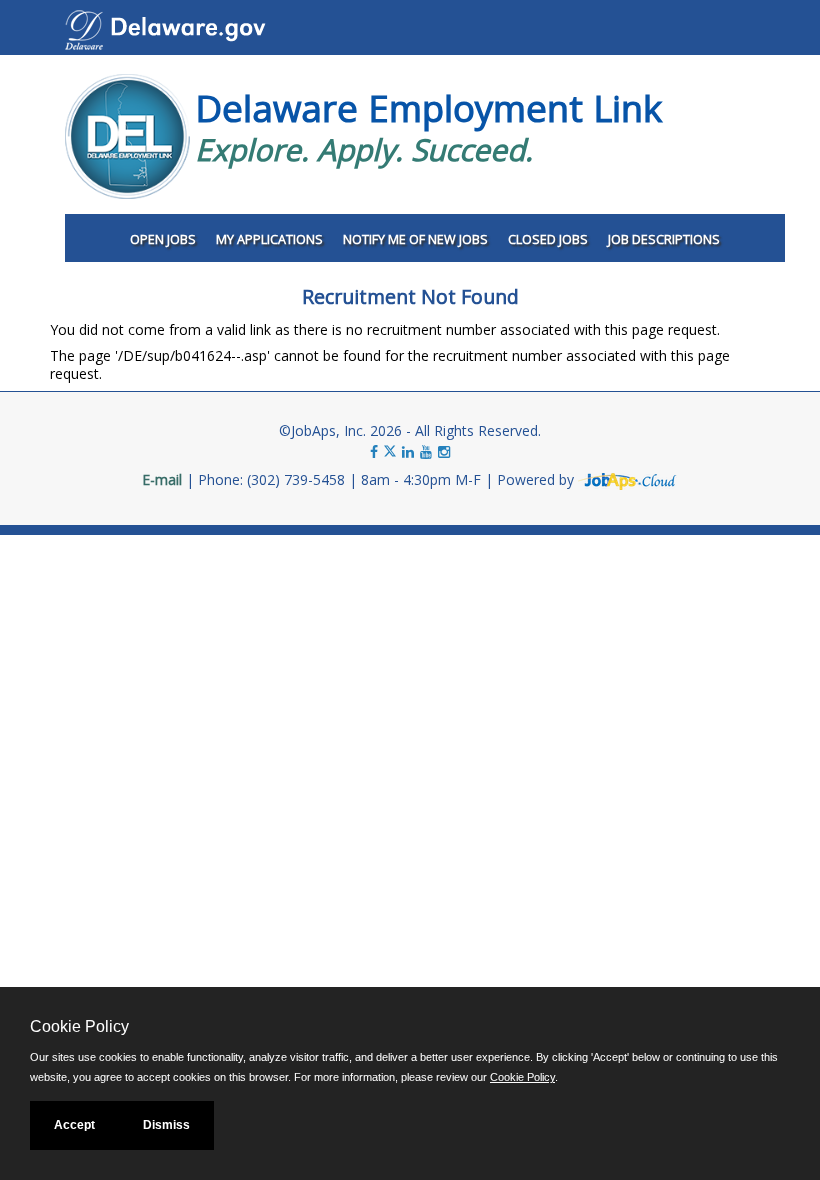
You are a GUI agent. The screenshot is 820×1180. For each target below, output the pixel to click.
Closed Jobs (548, 239)
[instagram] (444, 451)
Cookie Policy (522, 1077)
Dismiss (166, 1125)
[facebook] (374, 451)
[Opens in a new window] (628, 479)
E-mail (162, 479)
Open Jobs (163, 239)
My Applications (269, 239)
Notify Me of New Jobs (415, 239)
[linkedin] (408, 451)
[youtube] (426, 451)
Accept (74, 1125)
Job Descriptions (664, 239)
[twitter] (392, 451)
